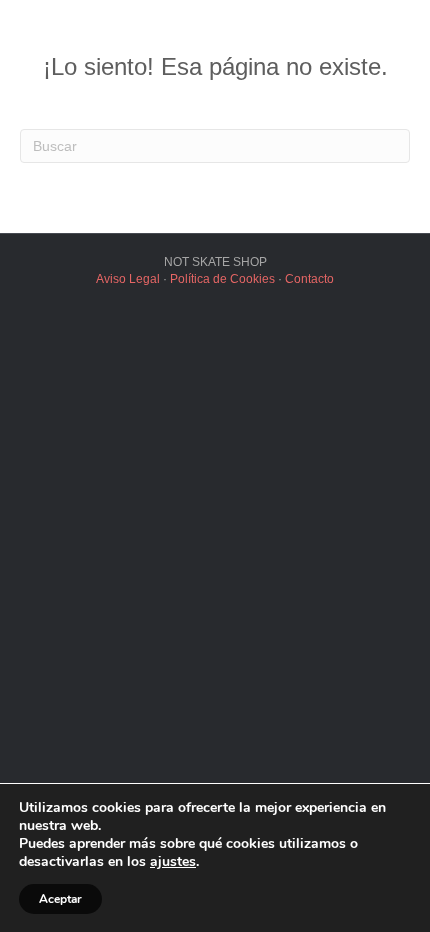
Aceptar (60, 899)
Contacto (309, 279)
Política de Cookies (222, 279)
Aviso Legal (128, 279)
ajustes (173, 862)
